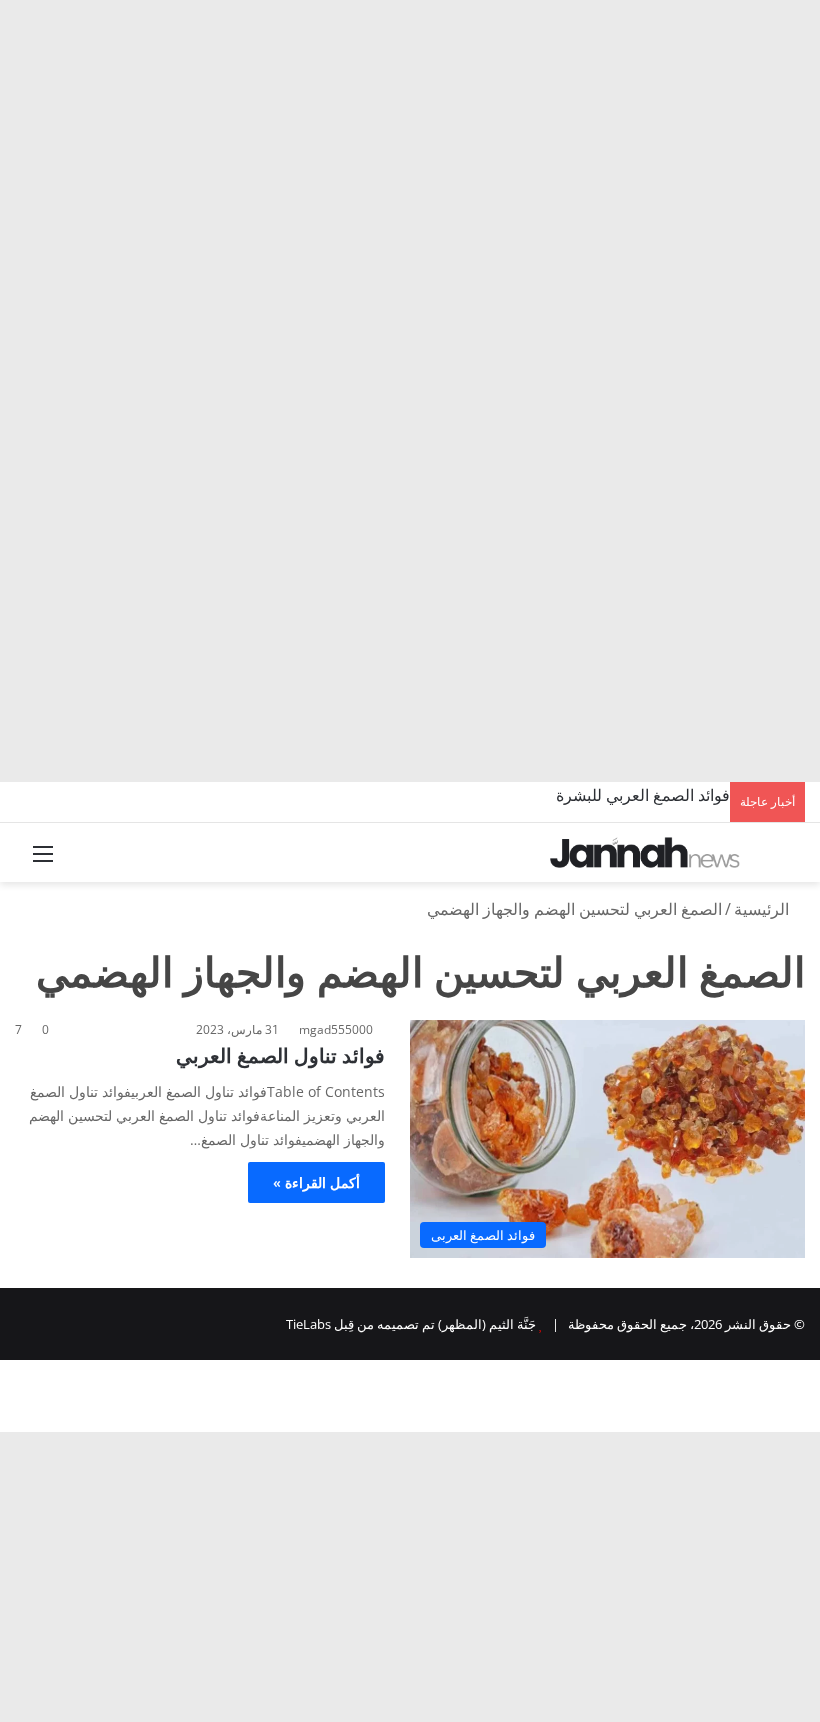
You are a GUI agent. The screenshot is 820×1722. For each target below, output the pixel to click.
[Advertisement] (410, 150)
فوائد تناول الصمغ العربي (280, 1055)
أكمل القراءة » (316, 1182)
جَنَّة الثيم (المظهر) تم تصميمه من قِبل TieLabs (411, 1324)
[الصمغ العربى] (645, 852)
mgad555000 (336, 1029)
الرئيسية (763, 909)
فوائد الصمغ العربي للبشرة (643, 795)
